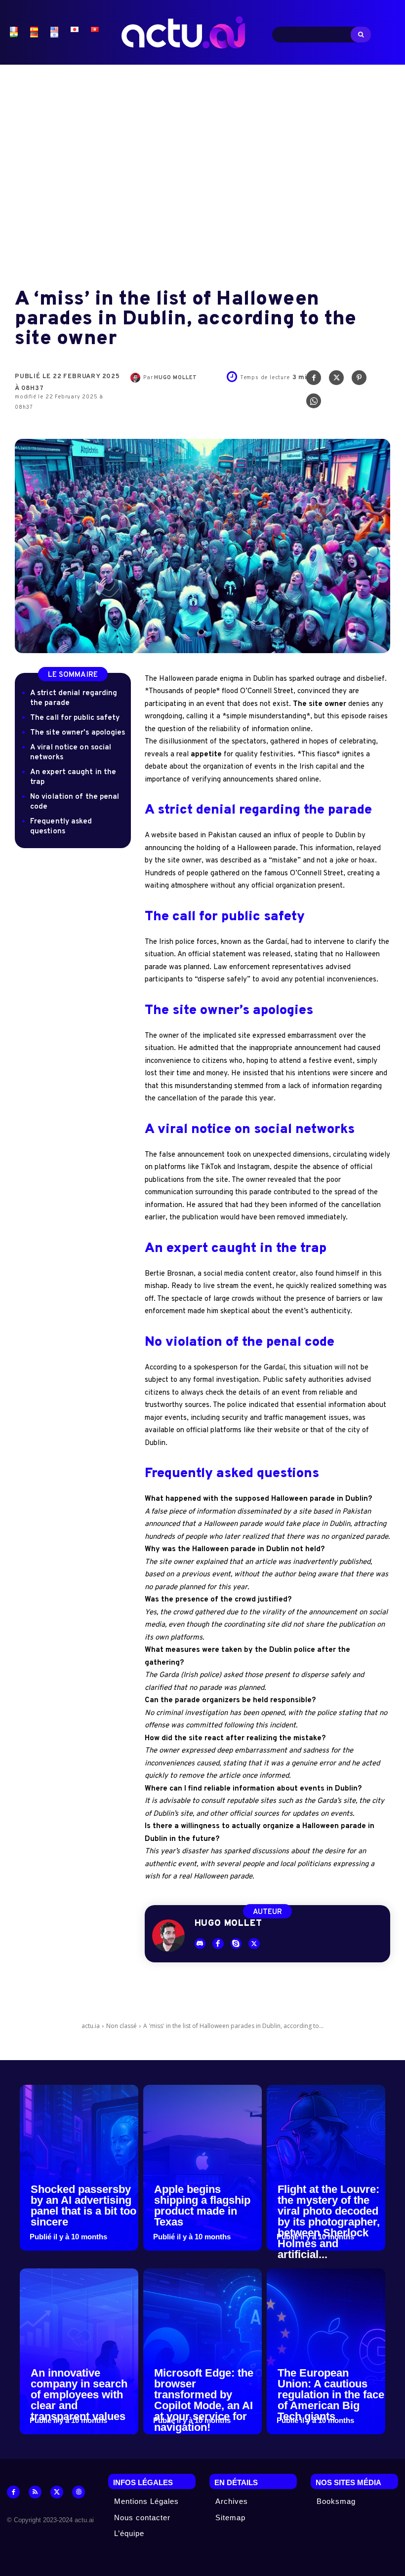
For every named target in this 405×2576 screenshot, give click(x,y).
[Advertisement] (202, 168)
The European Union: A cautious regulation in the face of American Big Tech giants (331, 2395)
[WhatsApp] (314, 403)
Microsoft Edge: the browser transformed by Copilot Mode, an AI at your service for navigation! (204, 2400)
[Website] (79, 2492)
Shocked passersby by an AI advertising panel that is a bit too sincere (83, 2205)
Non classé (121, 2026)
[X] (336, 380)
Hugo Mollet (176, 378)
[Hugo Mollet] (137, 378)
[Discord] (200, 1944)
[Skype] (236, 1944)
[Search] (361, 35)
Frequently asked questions (61, 827)
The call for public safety (75, 718)
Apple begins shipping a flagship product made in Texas (202, 2205)
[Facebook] (314, 380)
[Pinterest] (359, 380)
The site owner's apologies (78, 733)
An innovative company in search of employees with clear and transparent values (79, 2395)
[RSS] (35, 2492)
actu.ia (91, 2026)
